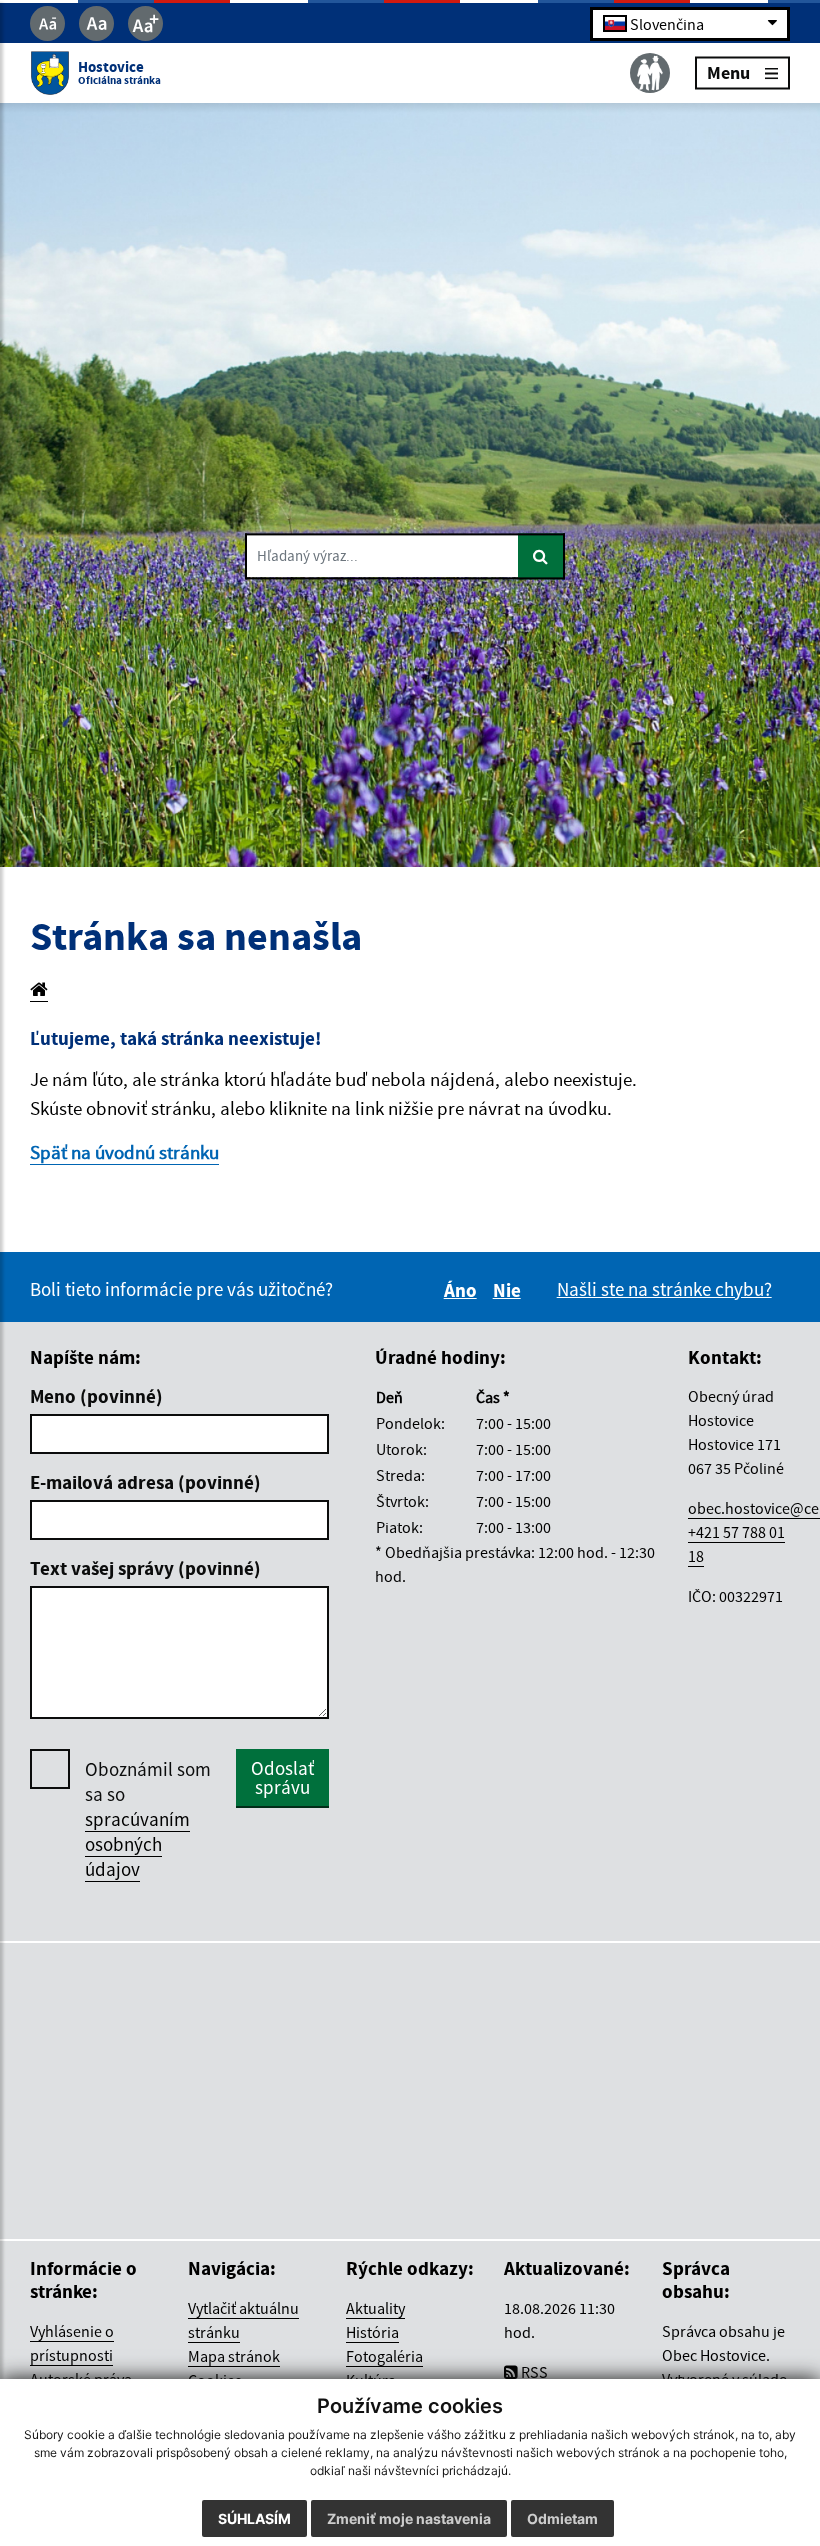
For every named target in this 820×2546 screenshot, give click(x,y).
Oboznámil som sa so (148, 1819)
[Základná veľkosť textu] (96, 23)
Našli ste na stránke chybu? (664, 1289)
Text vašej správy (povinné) (145, 1568)
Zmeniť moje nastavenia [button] (409, 2518)
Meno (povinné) (96, 1396)
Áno (463, 1290)
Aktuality (375, 2308)
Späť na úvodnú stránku (124, 1152)
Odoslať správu (282, 1777)
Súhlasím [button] (254, 2518)
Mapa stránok (234, 2356)
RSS (533, 2372)
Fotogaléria (384, 2356)
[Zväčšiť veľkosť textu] (145, 23)
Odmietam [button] (562, 2518)
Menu (728, 72)
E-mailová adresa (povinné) (145, 1482)
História (372, 2332)
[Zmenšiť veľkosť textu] (47, 23)
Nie (510, 1290)
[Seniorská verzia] (650, 73)
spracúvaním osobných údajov (137, 1844)
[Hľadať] (541, 557)
